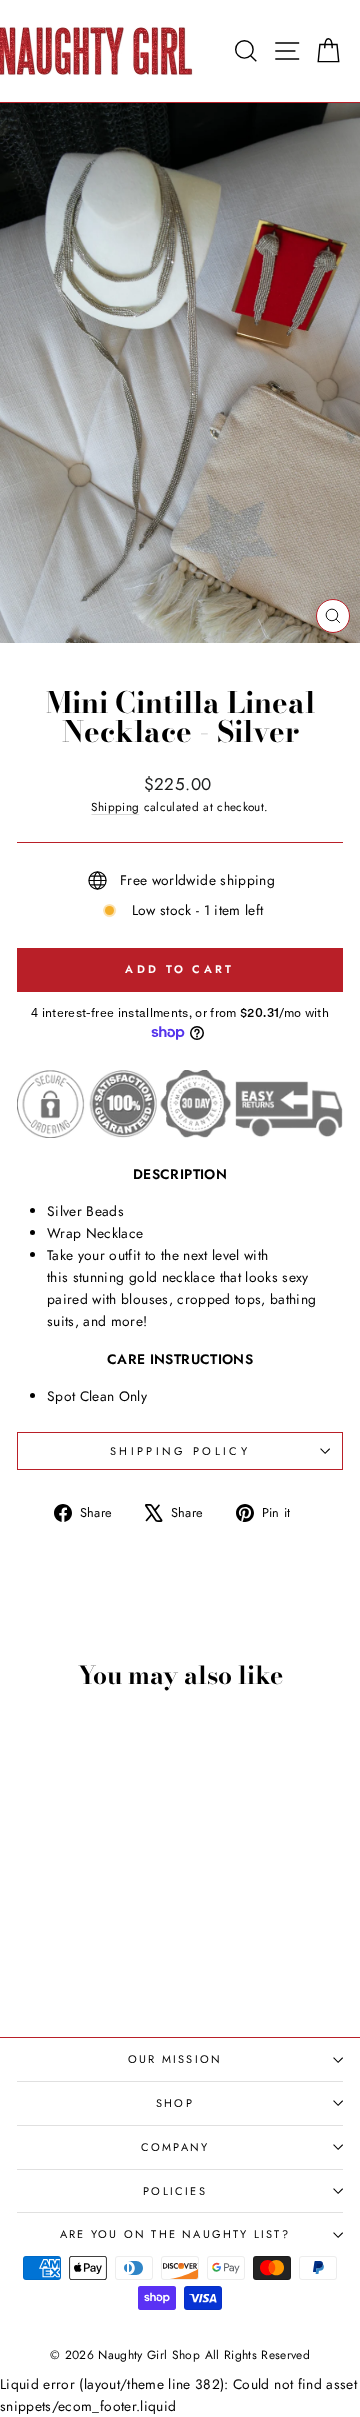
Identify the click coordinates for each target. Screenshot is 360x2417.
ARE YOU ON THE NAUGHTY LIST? (175, 2234)
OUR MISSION (175, 2059)
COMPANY (175, 2147)
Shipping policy (180, 1451)
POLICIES (175, 2191)
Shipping (115, 806)
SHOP (175, 2103)
